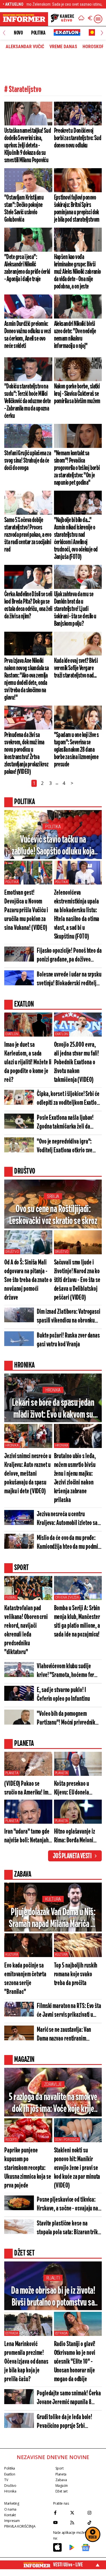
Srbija (53, 1196)
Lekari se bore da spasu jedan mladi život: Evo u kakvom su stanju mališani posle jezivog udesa (53, 1409)
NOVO (18, 33)
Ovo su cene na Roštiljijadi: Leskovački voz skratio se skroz (53, 1215)
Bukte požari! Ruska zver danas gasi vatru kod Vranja (68, 1340)
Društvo (12, 1252)
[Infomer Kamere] (62, 19)
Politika (38, 33)
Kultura (53, 1899)
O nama (10, 2509)
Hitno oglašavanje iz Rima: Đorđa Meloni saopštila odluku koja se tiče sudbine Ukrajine (76, 1837)
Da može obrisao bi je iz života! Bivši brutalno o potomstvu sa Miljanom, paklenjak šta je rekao (53, 2297)
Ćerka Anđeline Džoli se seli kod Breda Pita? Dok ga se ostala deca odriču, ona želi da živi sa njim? (28, 605)
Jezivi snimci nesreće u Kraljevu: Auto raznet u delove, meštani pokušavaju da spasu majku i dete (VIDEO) (28, 1474)
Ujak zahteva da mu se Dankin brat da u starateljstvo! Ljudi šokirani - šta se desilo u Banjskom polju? (75, 609)
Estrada (12, 2333)
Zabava (61, 2480)
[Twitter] (77, 2513)
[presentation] (4, 33)
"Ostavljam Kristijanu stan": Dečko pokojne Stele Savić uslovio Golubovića (24, 209)
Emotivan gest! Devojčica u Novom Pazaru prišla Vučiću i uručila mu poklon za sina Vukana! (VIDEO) (26, 910)
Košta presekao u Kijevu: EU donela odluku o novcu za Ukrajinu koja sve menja (72, 1789)
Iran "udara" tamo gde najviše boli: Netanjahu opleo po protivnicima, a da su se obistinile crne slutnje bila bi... (28, 1837)
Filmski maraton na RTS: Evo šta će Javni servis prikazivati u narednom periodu (69, 2011)
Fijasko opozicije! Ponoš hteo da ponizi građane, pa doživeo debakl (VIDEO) (69, 956)
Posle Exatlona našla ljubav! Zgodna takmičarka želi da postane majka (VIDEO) (65, 1123)
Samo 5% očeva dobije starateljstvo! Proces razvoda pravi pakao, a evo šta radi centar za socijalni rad (28, 535)
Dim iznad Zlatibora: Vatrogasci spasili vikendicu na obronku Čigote (69, 1317)
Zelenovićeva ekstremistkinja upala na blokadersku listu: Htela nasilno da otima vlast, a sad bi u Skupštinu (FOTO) (77, 915)
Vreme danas (63, 47)
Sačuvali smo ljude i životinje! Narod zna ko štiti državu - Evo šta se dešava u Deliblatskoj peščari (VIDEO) (77, 1280)
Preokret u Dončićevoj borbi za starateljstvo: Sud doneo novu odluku (78, 138)
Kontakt (10, 2515)
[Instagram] (95, 2513)
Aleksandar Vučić (25, 47)
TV (6, 2480)
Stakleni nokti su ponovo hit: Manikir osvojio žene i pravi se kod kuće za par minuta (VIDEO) (77, 2168)
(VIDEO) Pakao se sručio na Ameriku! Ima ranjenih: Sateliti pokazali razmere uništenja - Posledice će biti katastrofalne (28, 1789)
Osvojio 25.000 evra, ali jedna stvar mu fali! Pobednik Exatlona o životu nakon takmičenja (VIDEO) (77, 1062)
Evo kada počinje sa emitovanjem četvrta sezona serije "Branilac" (25, 1979)
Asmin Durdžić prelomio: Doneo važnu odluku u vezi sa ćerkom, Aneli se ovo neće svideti (28, 335)
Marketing (12, 2503)
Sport (60, 2468)
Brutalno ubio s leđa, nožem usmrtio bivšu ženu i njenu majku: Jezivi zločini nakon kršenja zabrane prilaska (75, 1478)
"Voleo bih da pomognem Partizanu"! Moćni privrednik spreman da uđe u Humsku (66, 1719)
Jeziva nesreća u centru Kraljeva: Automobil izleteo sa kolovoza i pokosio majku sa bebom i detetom (67, 1519)
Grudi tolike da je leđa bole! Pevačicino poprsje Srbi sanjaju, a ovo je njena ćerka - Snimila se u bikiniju (67, 2422)
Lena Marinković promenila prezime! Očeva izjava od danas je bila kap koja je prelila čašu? (26, 2362)
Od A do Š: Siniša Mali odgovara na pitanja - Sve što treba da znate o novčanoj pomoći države (28, 1280)
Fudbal (11, 1597)
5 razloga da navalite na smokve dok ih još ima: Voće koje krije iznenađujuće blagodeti (53, 2104)
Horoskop (93, 47)
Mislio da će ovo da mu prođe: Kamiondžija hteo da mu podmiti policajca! (69, 1543)
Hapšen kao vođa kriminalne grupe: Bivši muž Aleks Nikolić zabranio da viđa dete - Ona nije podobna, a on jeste (77, 272)
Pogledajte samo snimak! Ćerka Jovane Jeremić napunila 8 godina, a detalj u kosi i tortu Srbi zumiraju (69, 2398)
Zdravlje (53, 2084)
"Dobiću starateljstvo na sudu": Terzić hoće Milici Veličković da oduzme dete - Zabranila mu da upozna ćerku (28, 401)
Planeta (12, 1773)
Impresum (12, 2521)
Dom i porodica (67, 2140)
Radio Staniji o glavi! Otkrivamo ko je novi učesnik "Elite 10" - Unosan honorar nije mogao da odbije (75, 2362)
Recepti (11, 2140)
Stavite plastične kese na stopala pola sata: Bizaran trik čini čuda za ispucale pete (67, 2228)
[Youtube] (60, 2522)
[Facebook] (60, 2513)
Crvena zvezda (67, 1597)
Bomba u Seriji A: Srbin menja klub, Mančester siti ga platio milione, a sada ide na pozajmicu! (77, 1622)
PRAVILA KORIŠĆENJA (20, 2526)
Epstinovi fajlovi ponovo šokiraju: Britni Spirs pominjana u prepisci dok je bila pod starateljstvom (77, 209)
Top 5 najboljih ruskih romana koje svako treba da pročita (76, 1974)
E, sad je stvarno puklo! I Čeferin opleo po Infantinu (63, 1695)
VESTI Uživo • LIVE (68, 2565)
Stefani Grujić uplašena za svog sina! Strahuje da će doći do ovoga (28, 461)
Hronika (53, 1390)
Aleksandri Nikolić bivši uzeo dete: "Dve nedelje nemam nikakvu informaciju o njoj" (75, 335)
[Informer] (81, 19)
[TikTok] (95, 2522)
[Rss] (77, 2522)
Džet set (61, 2491)
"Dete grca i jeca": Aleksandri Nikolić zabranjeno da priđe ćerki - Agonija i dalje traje (27, 268)
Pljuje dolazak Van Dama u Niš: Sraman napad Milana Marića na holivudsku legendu (53, 1919)
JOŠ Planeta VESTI (72, 1856)
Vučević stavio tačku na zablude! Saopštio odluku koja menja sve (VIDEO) (53, 846)
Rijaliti (53, 2278)
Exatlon (12, 1034)
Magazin (62, 2486)
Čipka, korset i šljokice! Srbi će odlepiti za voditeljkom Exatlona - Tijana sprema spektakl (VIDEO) (69, 1099)
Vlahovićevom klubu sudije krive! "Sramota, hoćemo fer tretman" (65, 1671)
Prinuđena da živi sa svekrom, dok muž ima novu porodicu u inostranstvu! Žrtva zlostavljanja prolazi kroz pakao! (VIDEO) (26, 753)
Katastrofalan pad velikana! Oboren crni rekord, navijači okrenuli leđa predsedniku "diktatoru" (26, 1630)
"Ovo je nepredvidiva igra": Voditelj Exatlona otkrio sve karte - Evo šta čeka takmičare (68, 1147)
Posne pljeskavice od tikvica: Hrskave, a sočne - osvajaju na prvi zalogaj (67, 2205)
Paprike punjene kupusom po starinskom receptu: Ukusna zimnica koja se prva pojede (28, 2168)
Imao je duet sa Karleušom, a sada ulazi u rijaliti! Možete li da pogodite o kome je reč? (28, 1062)
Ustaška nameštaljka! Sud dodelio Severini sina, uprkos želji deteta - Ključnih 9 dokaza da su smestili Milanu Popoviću (28, 146)
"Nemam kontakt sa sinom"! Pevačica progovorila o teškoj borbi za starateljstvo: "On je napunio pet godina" (77, 468)
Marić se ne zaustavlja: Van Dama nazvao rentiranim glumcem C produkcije (64, 2035)
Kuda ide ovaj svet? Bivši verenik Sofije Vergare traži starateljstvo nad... (76, 668)
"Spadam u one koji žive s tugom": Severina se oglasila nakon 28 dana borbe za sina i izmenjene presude (76, 750)
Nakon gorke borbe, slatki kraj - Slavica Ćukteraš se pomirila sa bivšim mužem (77, 394)
